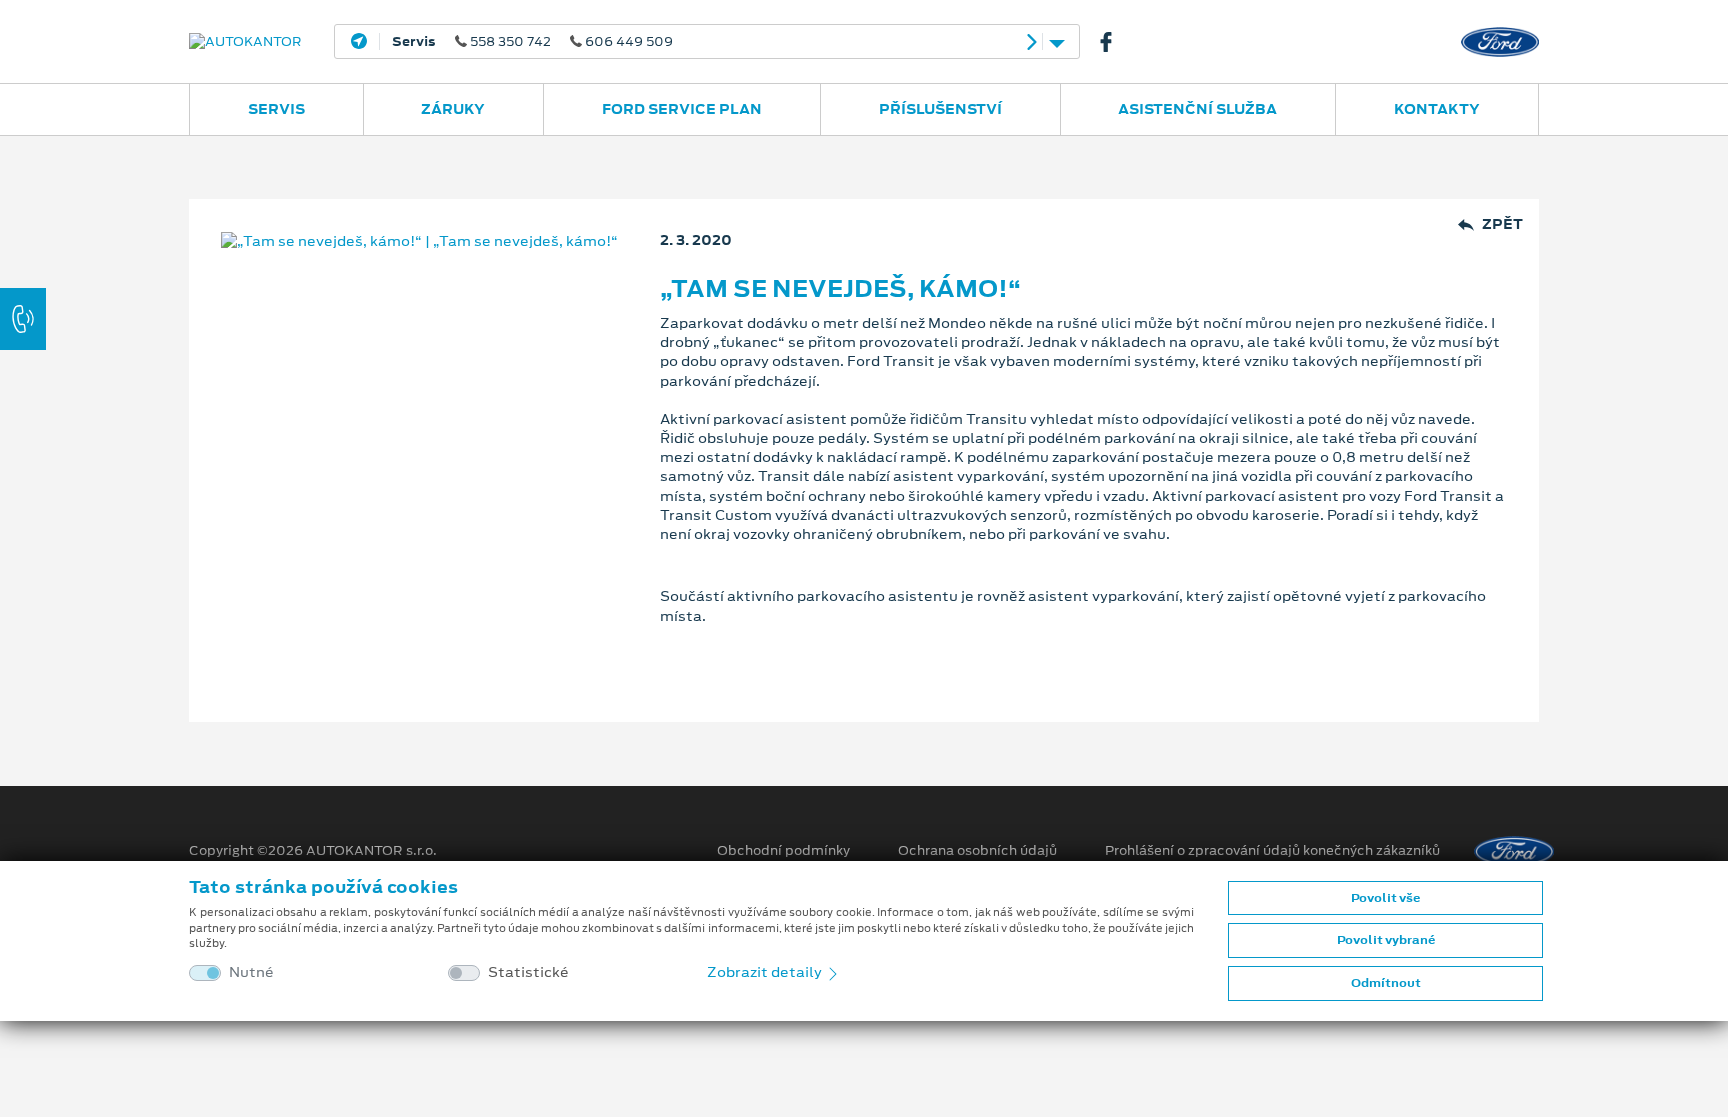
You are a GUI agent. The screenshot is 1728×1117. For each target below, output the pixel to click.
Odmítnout (1386, 983)
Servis (276, 109)
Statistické (528, 972)
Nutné (251, 972)
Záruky (453, 109)
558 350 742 (532, 42)
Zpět (1502, 224)
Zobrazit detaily (766, 972)
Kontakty (1437, 109)
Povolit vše (1385, 898)
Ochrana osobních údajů (977, 851)
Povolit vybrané (1386, 940)
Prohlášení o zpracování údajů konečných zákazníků (1272, 851)
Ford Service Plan (682, 109)
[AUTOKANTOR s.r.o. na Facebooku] (1114, 42)
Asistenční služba (1197, 109)
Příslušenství (940, 109)
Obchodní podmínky (783, 851)
